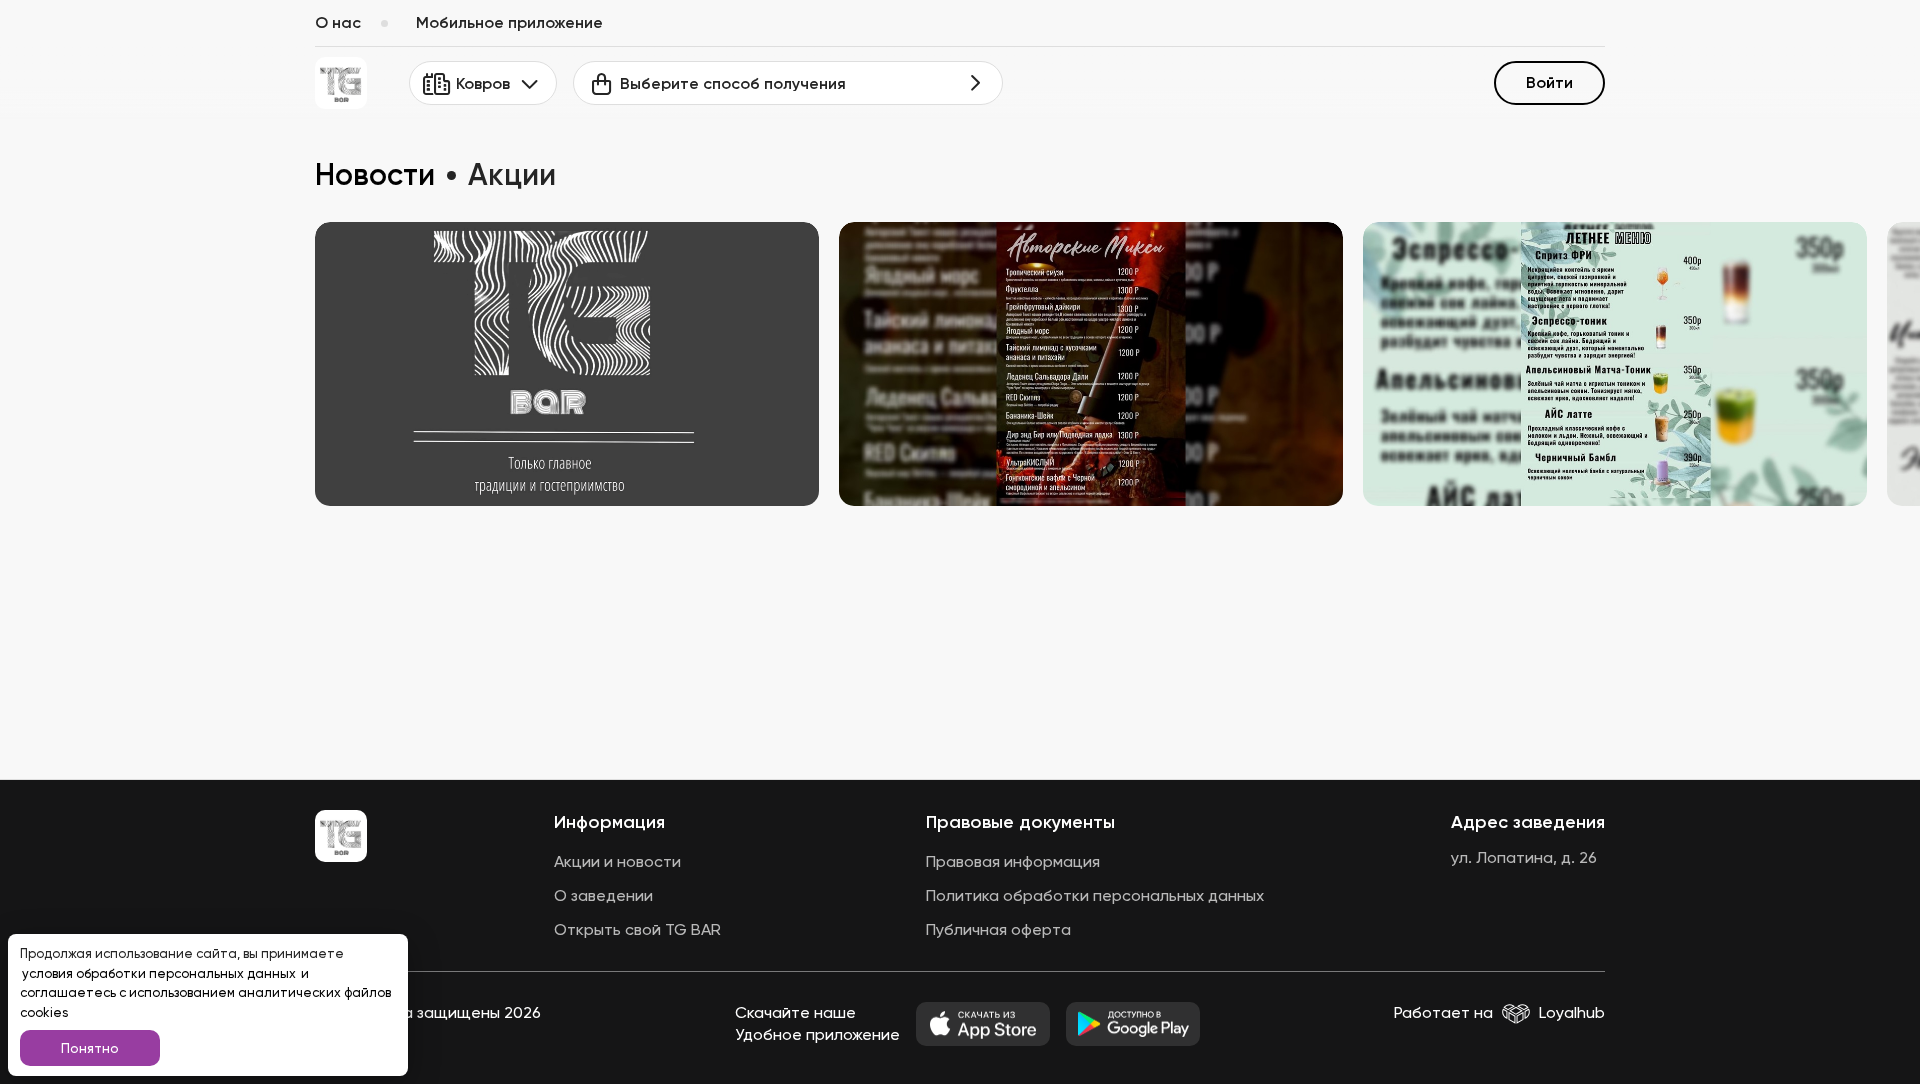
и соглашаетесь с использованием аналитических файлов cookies (205, 993)
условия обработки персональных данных (160, 973)
